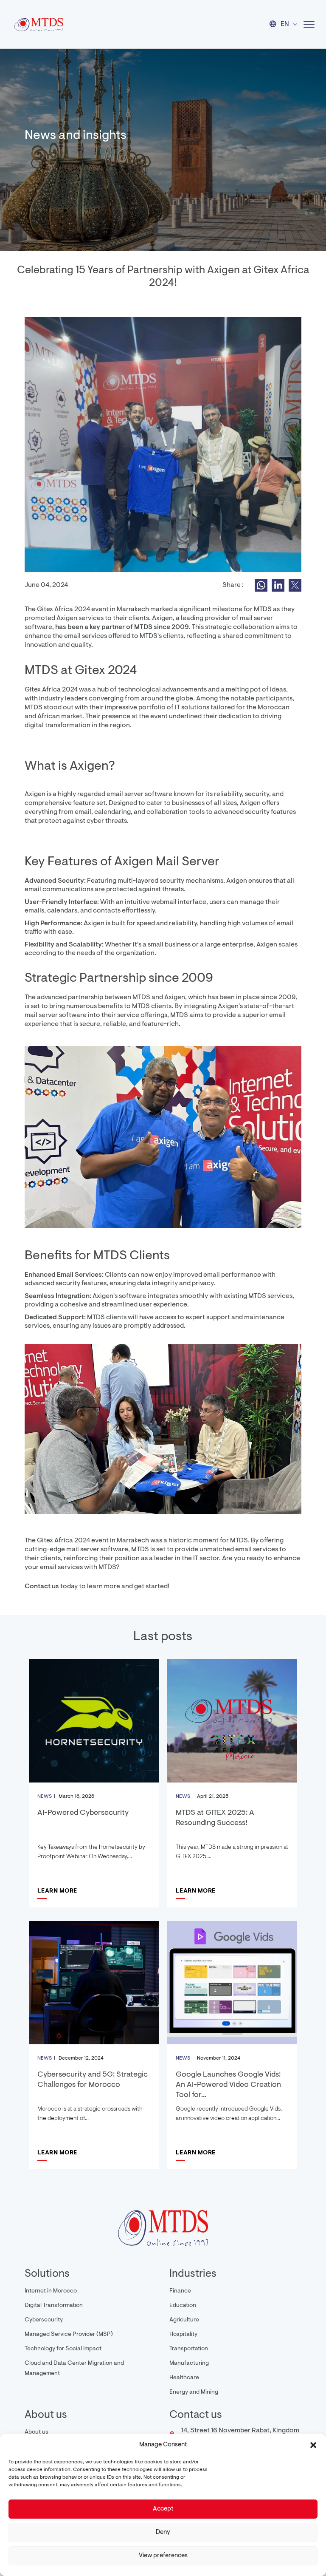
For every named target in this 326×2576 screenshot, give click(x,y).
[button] (313, 2445)
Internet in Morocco (51, 2291)
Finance (180, 2291)
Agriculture (184, 2320)
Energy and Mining (194, 2392)
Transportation (189, 2349)
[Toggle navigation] (306, 24)
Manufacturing (189, 2363)
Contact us (42, 1587)
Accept (163, 2509)
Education (183, 2306)
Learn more (57, 1891)
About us (37, 2432)
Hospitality (183, 2335)
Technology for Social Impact (63, 2349)
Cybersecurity (44, 2320)
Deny (163, 2532)
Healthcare (184, 2378)
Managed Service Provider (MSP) (69, 2335)
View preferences (163, 2556)
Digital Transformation (54, 2306)
